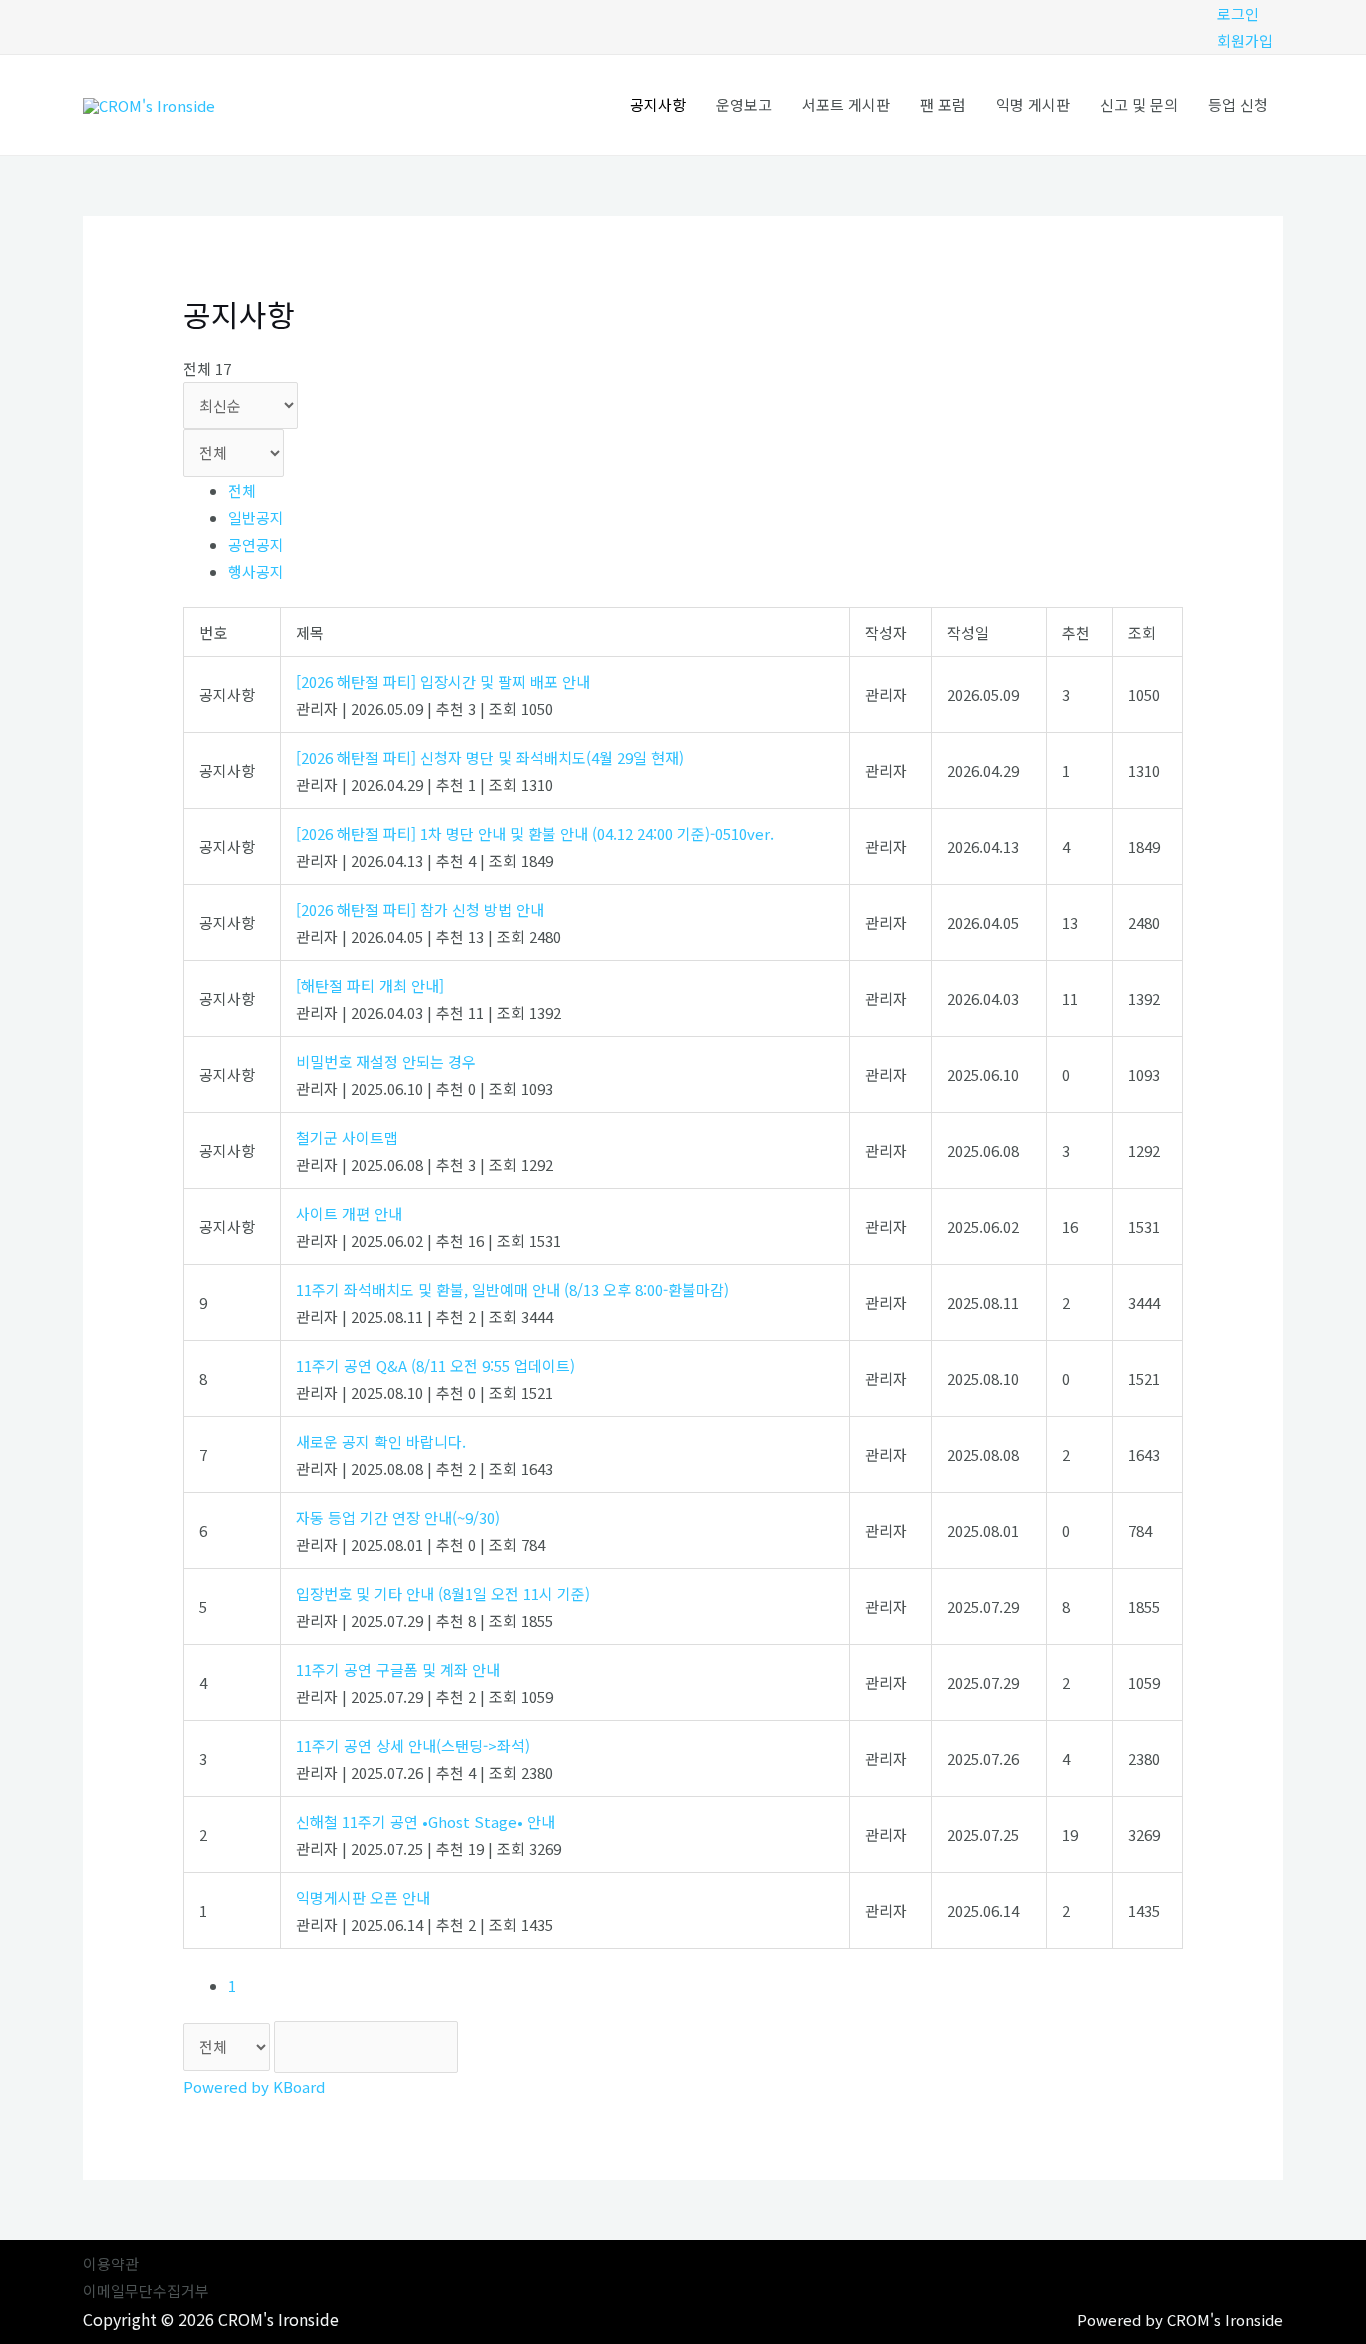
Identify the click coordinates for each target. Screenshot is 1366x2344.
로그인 (1238, 13)
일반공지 (256, 517)
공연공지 (256, 544)
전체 (242, 490)
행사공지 (256, 571)
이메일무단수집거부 (146, 2290)
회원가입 (1245, 40)
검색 (519, 2047)
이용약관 (111, 2263)
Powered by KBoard (254, 2086)
